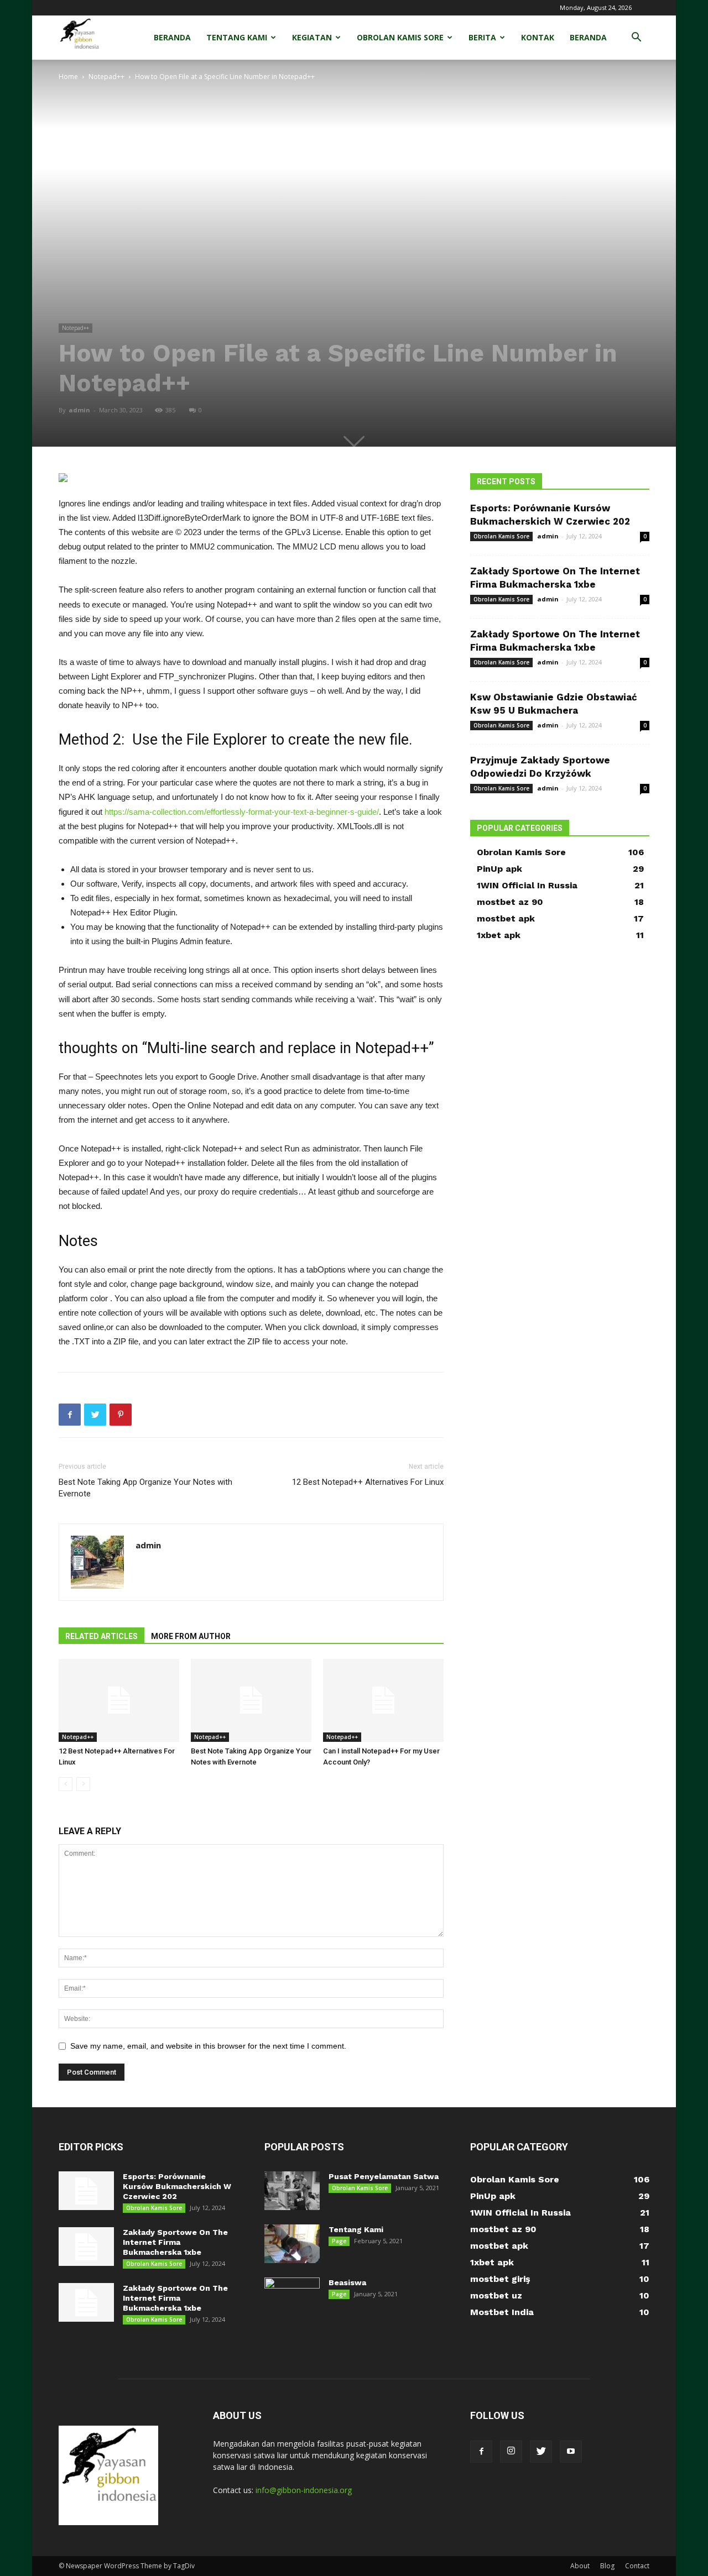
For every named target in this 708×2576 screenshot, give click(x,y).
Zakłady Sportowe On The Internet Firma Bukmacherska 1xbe (175, 2242)
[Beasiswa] (292, 2297)
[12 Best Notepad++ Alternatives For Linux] (119, 1700)
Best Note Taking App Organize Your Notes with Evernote (145, 1488)
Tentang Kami (237, 37)
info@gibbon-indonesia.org (304, 2490)
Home (68, 77)
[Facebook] (481, 2452)
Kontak (538, 37)
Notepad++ (106, 77)
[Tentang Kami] (292, 2244)
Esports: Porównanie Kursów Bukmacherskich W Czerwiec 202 (177, 2186)
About (580, 2566)
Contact (637, 2566)
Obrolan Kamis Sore (400, 37)
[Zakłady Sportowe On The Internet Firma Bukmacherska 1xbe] (86, 2247)
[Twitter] (541, 2452)
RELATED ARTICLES (101, 1636)
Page (339, 2241)
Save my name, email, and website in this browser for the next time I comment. (208, 2046)
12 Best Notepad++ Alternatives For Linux (368, 1482)
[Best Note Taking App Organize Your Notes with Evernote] (251, 1700)
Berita (482, 37)
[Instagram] (511, 2452)
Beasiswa (347, 2282)
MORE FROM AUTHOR (191, 1636)
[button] (636, 38)
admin (79, 410)
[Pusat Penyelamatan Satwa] (292, 2191)
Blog (607, 2566)
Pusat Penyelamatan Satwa (384, 2176)
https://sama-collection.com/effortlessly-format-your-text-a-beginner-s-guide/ (242, 812)
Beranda (172, 37)
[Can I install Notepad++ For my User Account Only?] (383, 1700)
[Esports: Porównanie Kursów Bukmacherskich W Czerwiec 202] (86, 2191)
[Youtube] (571, 2452)
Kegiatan (312, 37)
